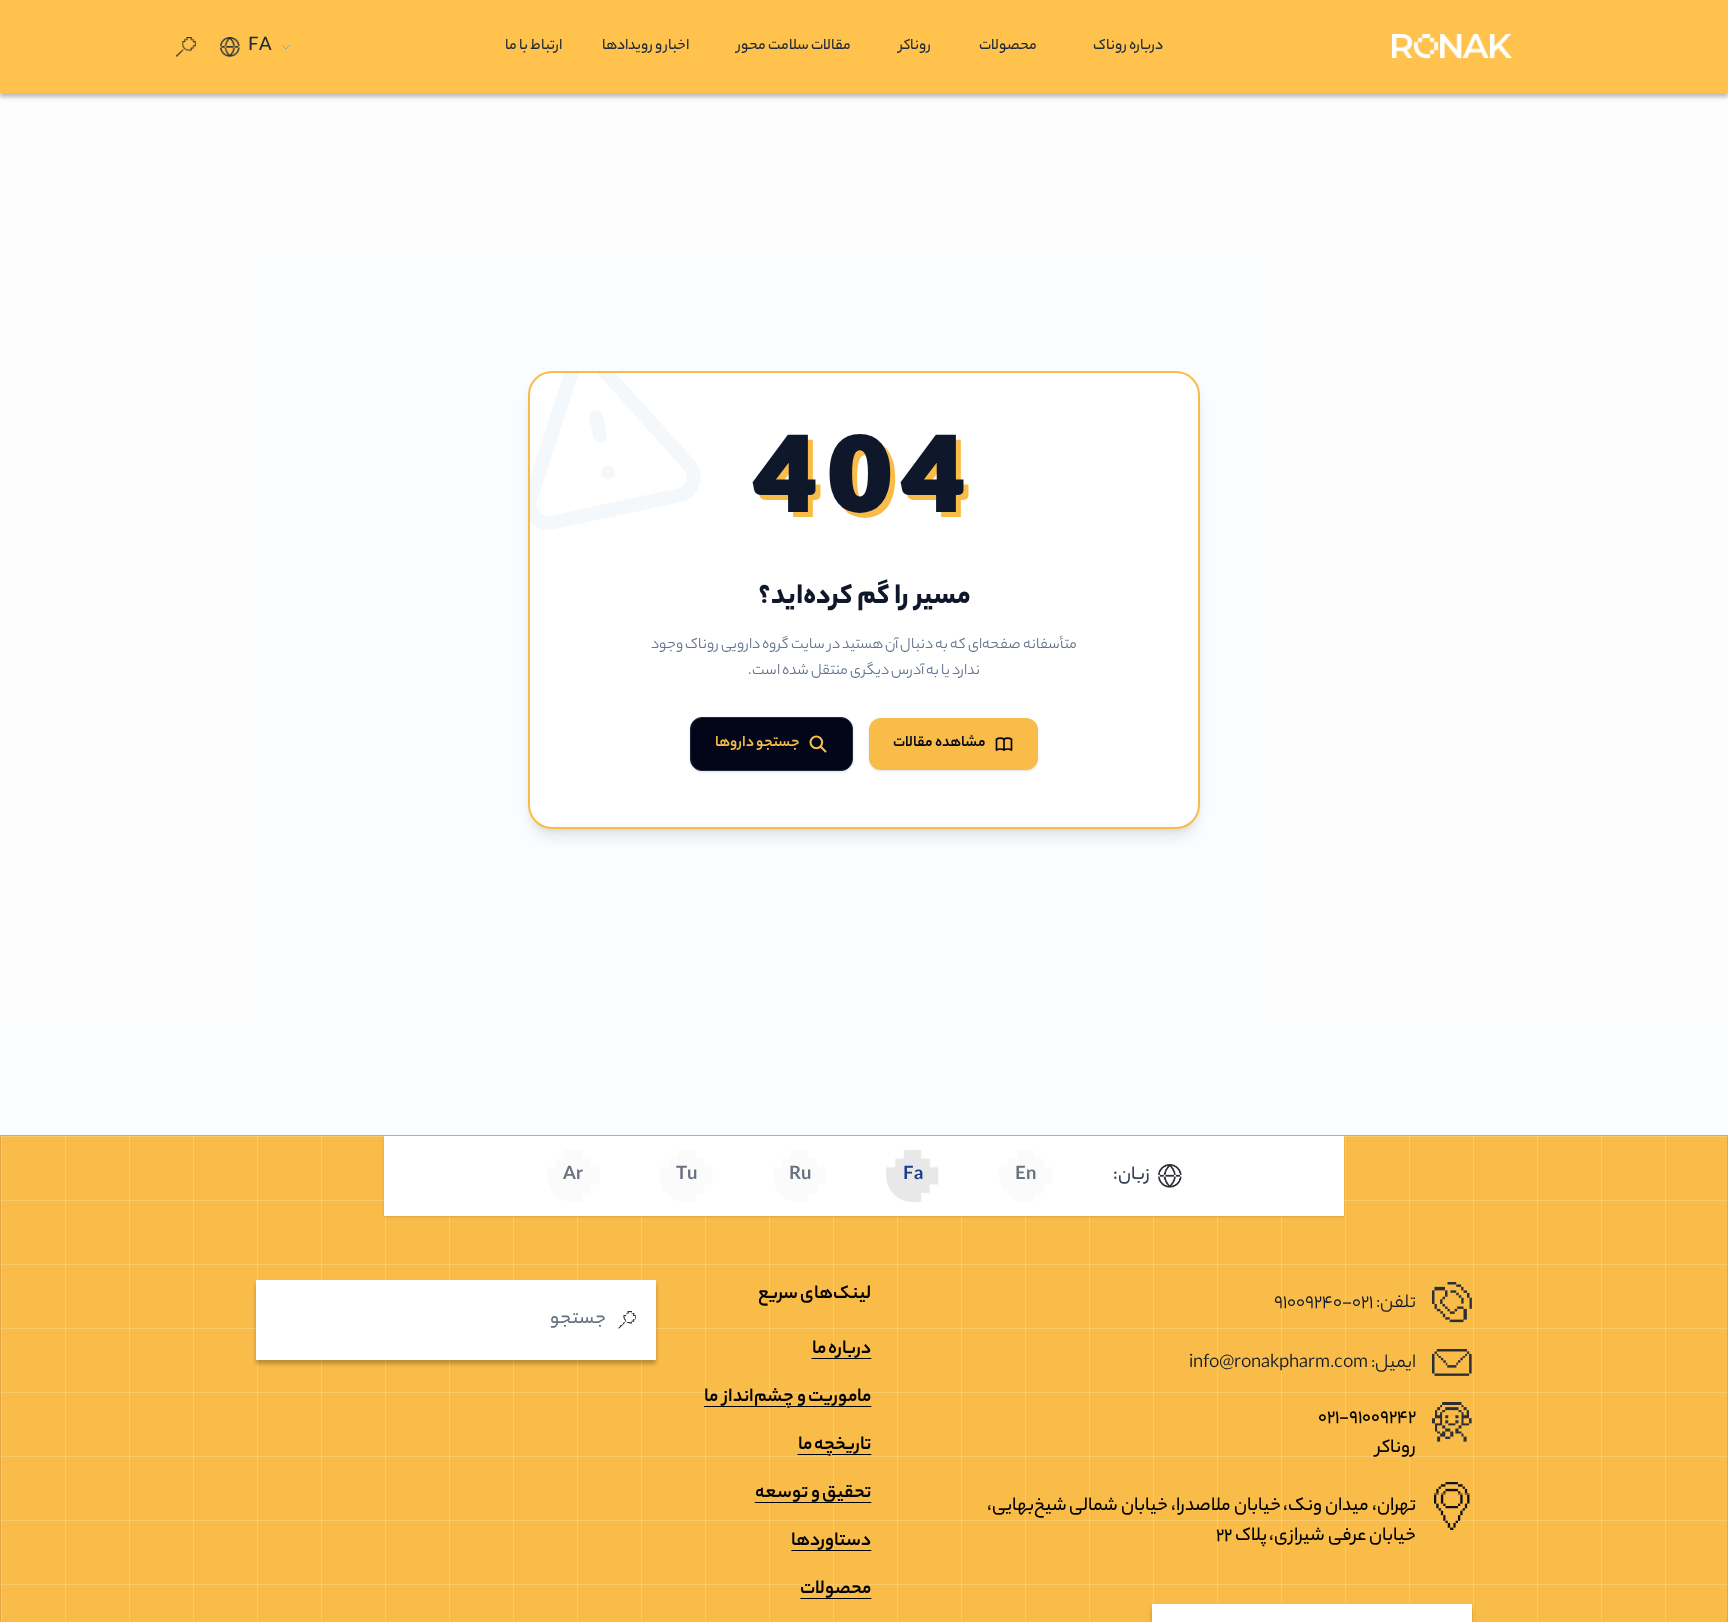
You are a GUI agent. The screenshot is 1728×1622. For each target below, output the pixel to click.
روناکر (915, 47)
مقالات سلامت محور (794, 47)
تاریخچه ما (835, 1446)
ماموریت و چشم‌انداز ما (787, 1398)
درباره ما (842, 1350)
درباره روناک (1128, 47)
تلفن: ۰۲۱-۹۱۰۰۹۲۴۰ (1345, 1304)
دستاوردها (831, 1542)
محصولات (1008, 47)
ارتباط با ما (533, 47)
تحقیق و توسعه (813, 1494)
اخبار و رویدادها (646, 47)
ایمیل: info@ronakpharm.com (1302, 1364)
